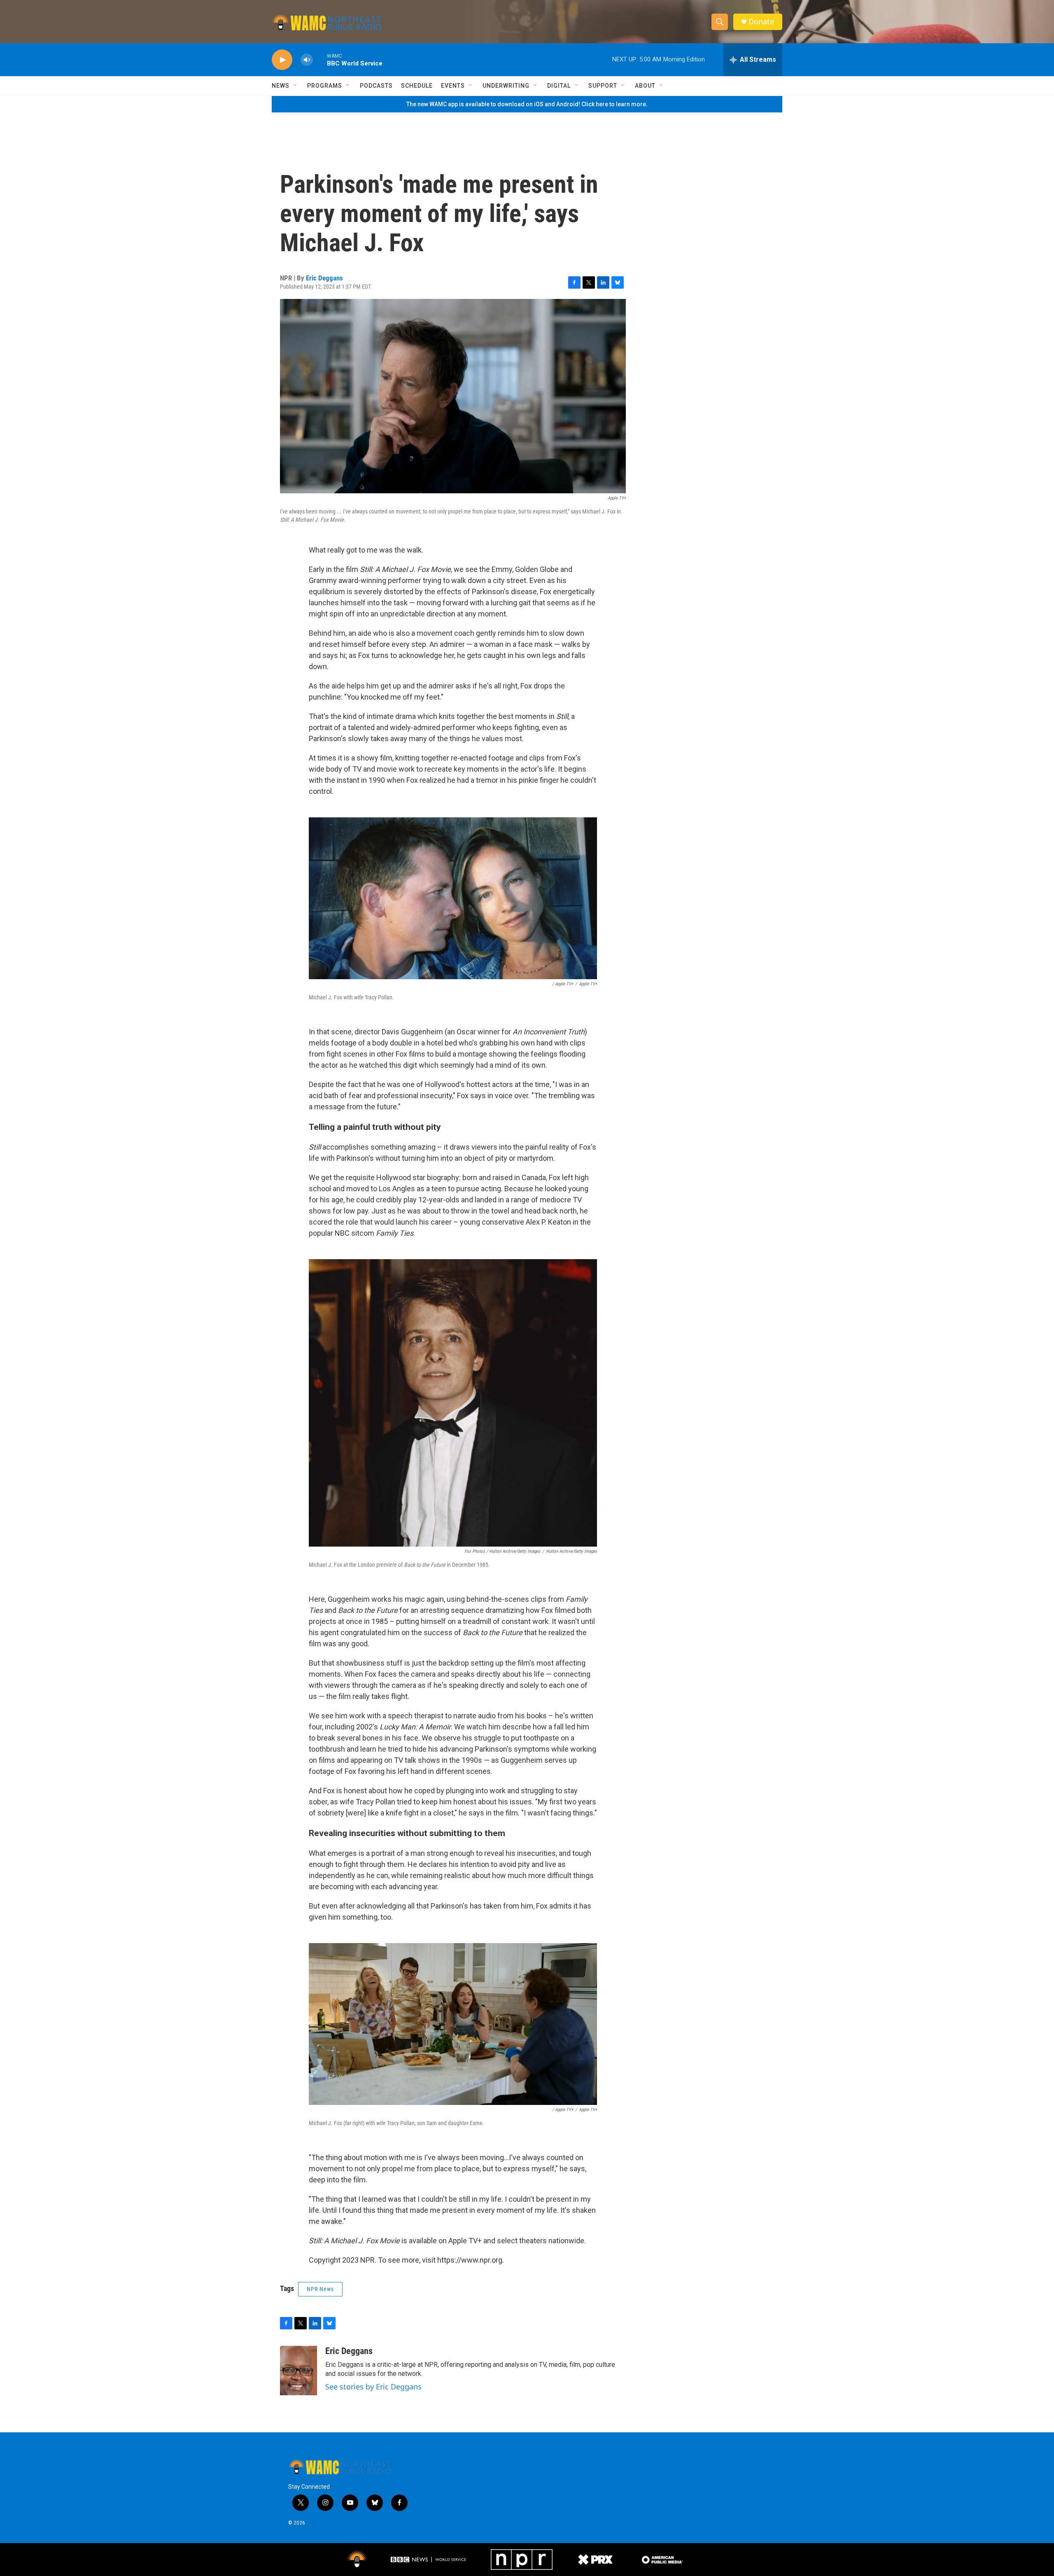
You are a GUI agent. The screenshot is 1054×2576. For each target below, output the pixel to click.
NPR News (320, 2289)
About (645, 86)
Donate (761, 22)
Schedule (417, 86)
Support (603, 86)
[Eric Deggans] (298, 2371)
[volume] (307, 60)
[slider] (320, 59)
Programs (325, 86)
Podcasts (376, 86)
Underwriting (506, 86)
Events (453, 86)
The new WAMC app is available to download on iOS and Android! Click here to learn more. (527, 104)
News (281, 86)
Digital (559, 86)
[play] (282, 60)
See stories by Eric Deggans (373, 2387)
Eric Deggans (324, 278)
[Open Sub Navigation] (296, 86)
